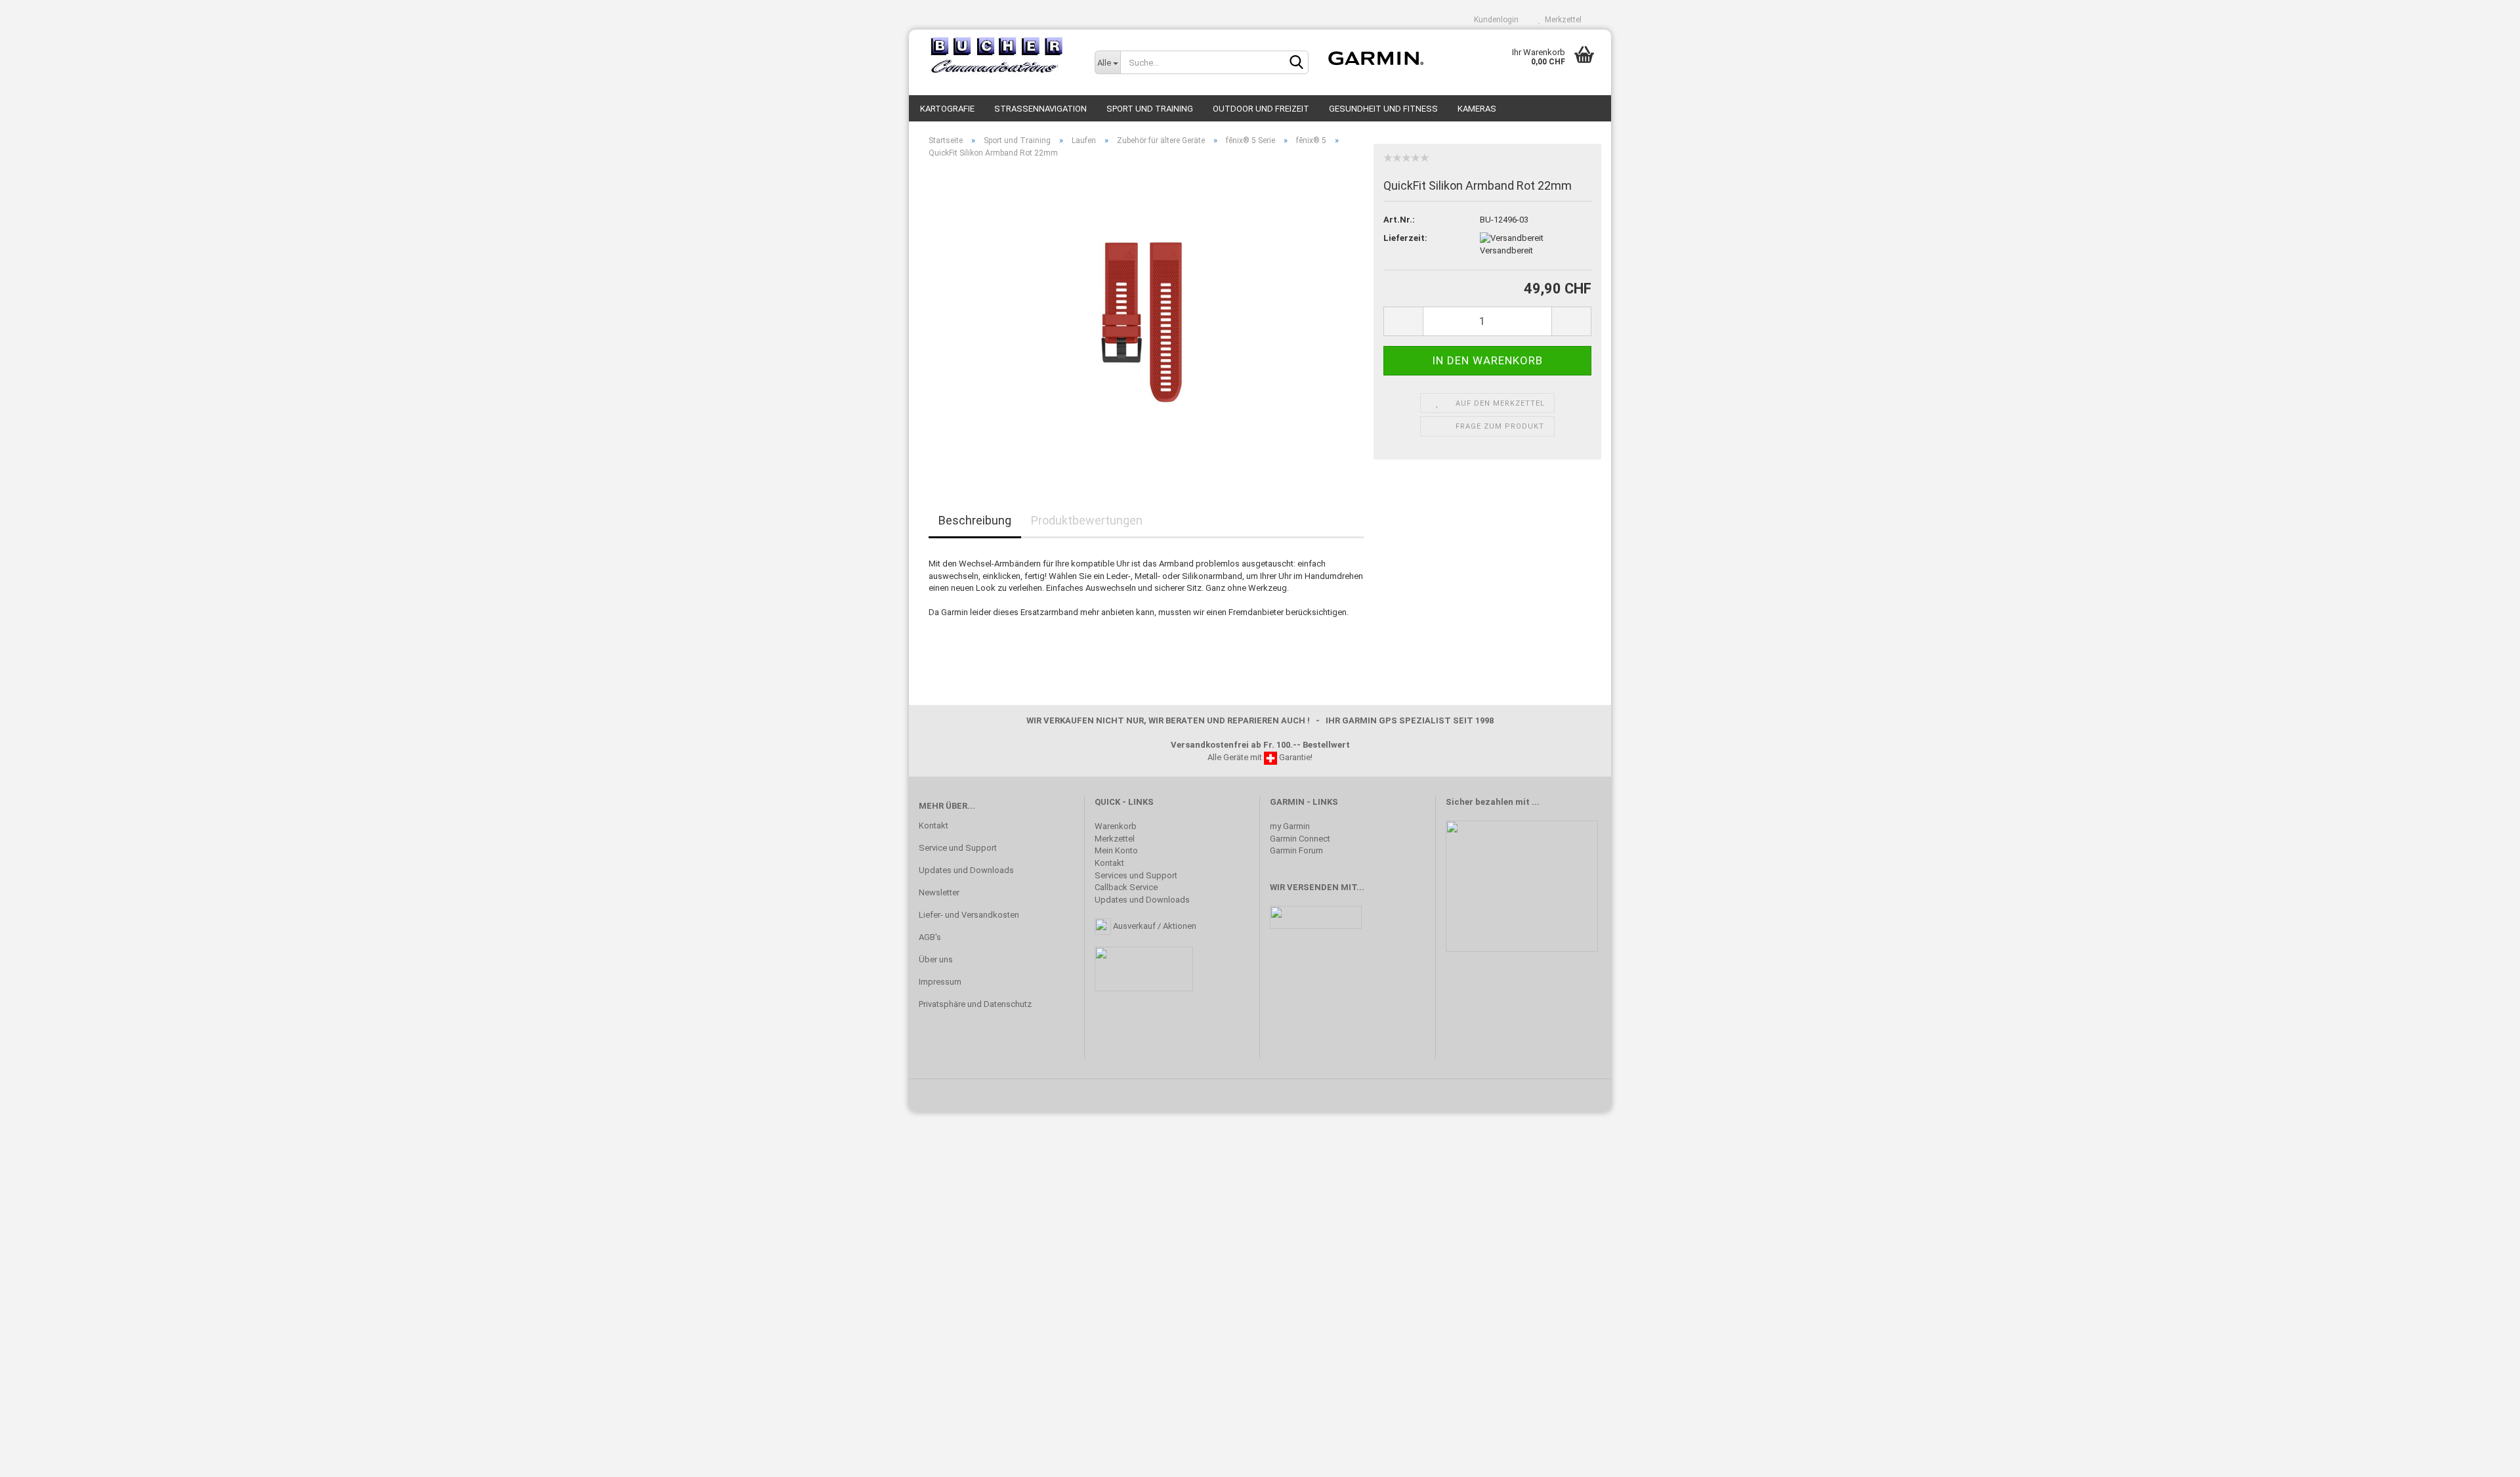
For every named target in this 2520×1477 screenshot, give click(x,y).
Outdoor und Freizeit (1261, 109)
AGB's (930, 937)
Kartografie (947, 109)
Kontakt (934, 825)
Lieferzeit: (1405, 238)
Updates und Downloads (966, 870)
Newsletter (939, 892)
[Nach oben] (2484, 1457)
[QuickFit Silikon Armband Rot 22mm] (1146, 316)
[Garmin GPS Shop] (997, 56)
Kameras (1477, 109)
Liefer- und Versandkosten (969, 915)
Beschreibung (975, 520)
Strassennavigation (1040, 109)
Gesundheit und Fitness (1383, 109)
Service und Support (958, 848)
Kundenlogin (1494, 20)
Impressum (940, 982)
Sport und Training (1150, 109)
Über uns (936, 959)
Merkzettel (1561, 20)
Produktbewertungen (1087, 520)
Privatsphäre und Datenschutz (975, 1004)
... (1536, 802)
